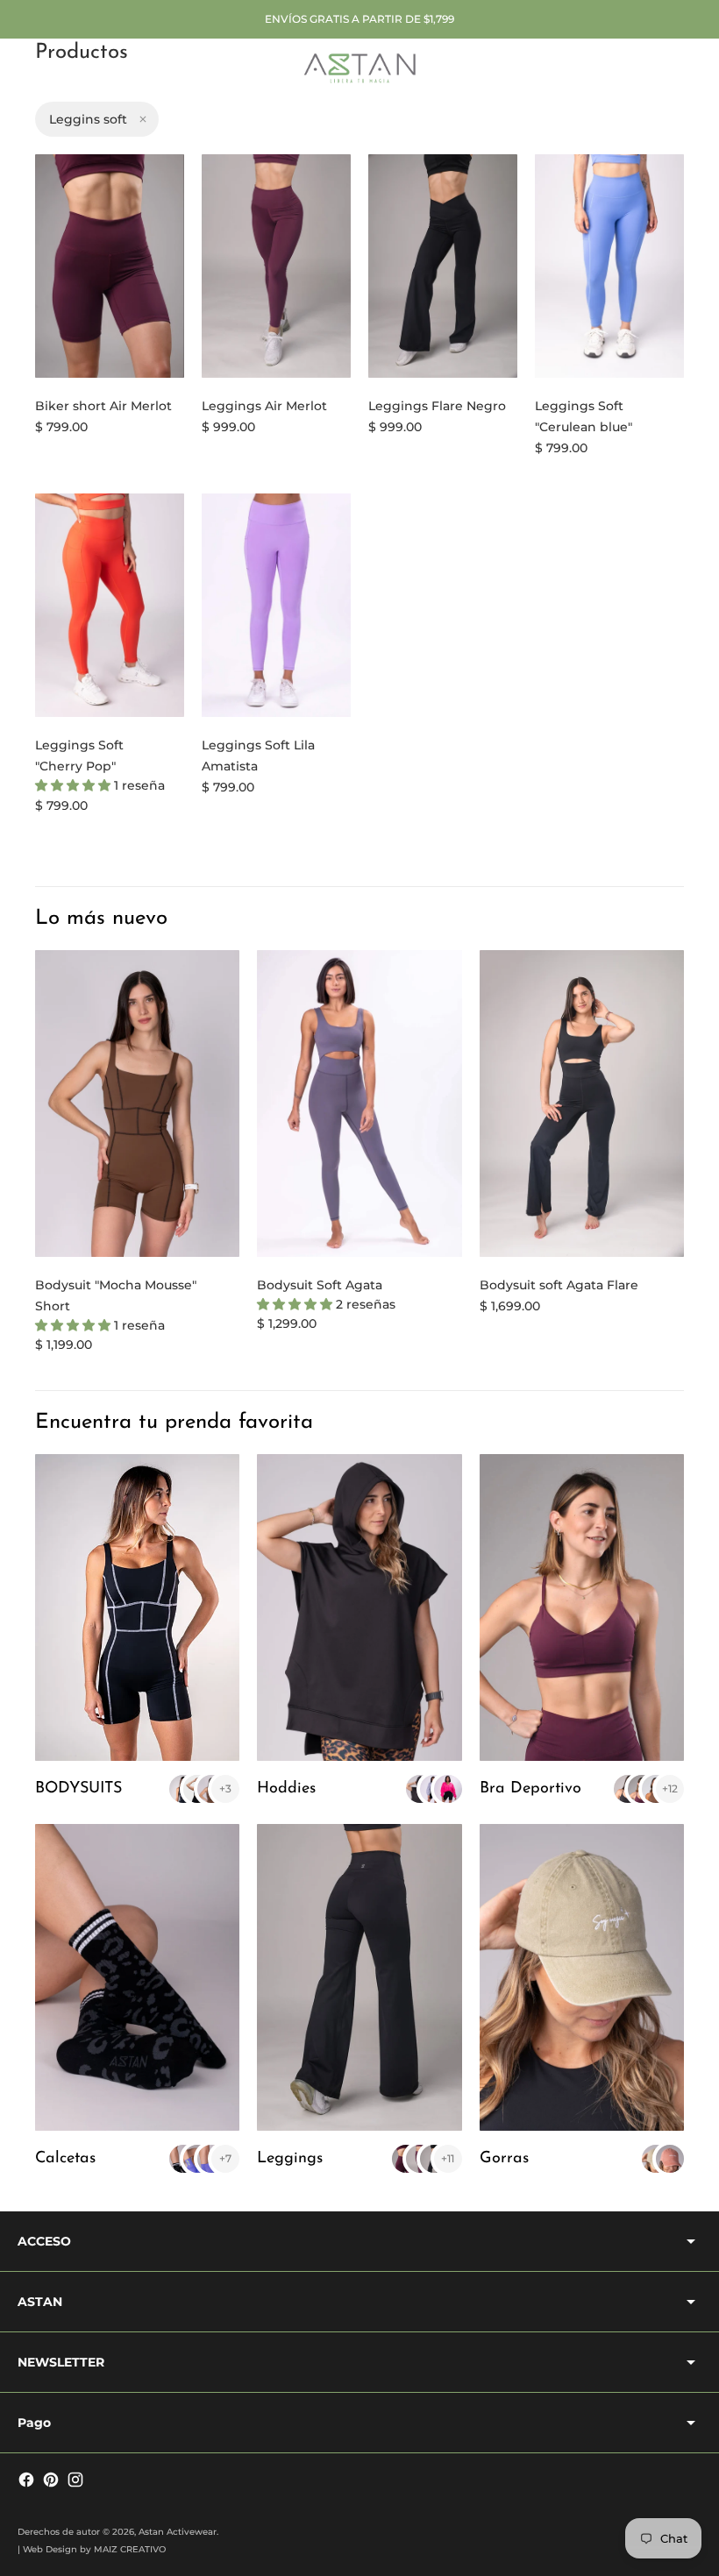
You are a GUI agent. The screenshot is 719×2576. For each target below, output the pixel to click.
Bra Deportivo (530, 1789)
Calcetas (65, 2159)
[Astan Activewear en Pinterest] (51, 2480)
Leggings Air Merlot (264, 406)
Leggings (290, 2159)
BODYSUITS (78, 1789)
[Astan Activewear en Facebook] (26, 2480)
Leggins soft (88, 119)
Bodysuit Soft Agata (320, 1285)
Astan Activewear (178, 2532)
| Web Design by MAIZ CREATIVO (92, 2549)
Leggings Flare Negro (437, 406)
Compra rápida (110, 353)
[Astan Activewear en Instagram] (75, 2480)
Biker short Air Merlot (103, 406)
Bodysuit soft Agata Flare (559, 1285)
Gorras (504, 2159)
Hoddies (286, 1789)
